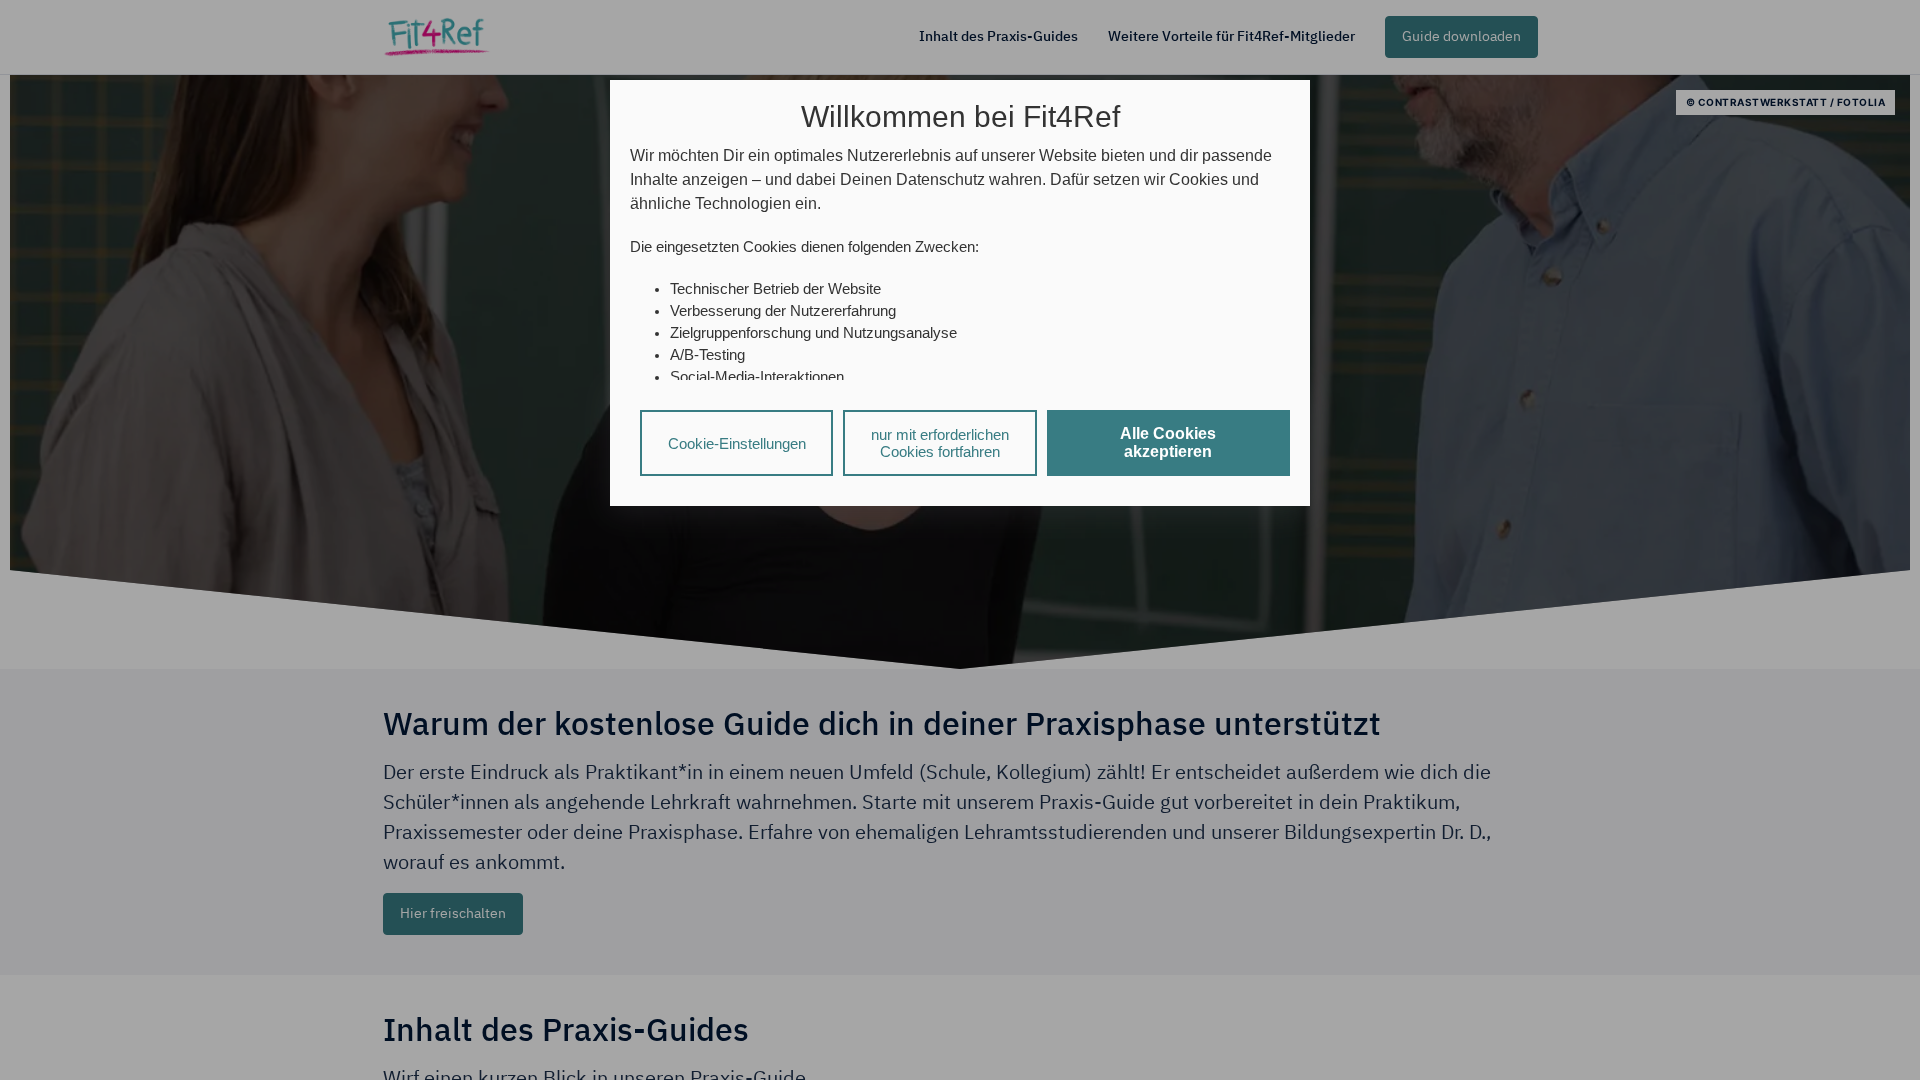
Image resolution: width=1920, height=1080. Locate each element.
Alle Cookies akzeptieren (1168, 442)
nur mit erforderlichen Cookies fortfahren (940, 443)
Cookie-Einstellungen (737, 443)
